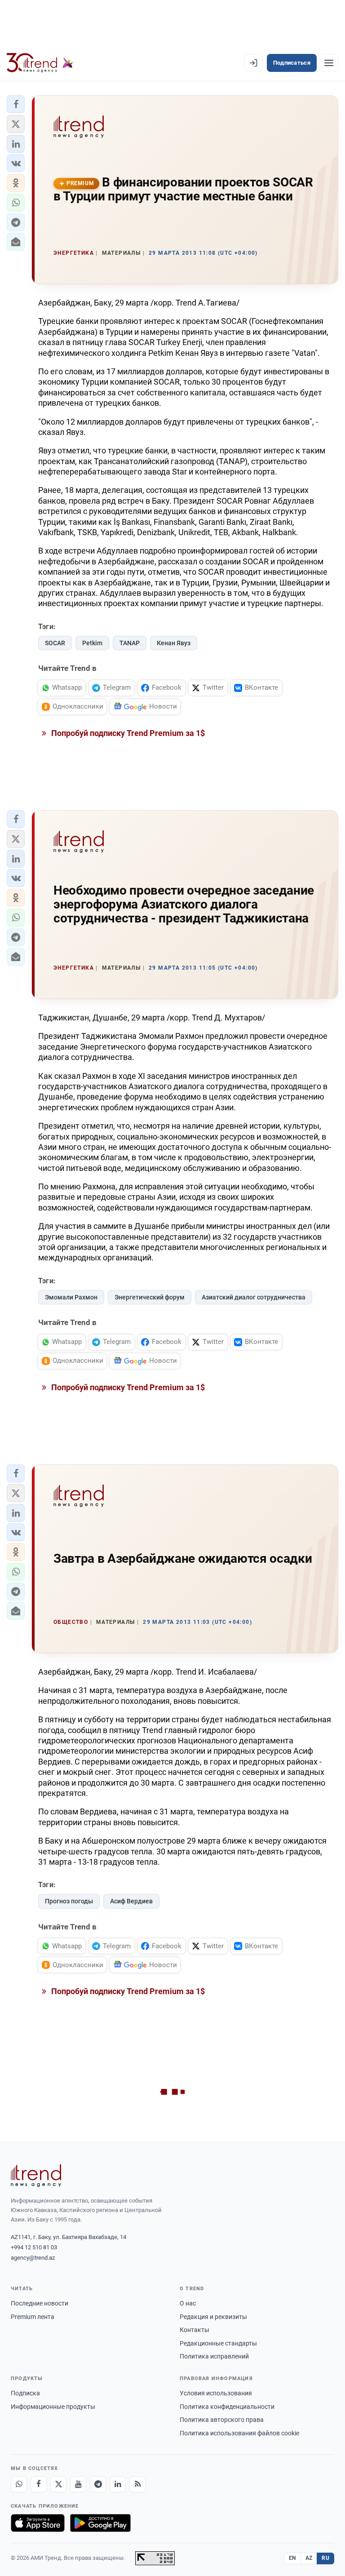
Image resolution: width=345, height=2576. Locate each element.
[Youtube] (78, 2484)
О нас (188, 2303)
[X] (58, 2484)
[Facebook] (39, 2484)
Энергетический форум (150, 1297)
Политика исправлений (214, 2356)
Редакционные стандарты (218, 2343)
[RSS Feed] (137, 2484)
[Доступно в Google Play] (100, 2523)
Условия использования (216, 2393)
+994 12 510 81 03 (34, 2247)
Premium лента (33, 2317)
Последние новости (40, 2303)
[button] (16, 104)
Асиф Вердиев (131, 1901)
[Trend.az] (40, 63)
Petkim (92, 643)
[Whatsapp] (19, 2484)
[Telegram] (98, 2484)
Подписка (25, 2393)
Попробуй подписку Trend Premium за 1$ (127, 733)
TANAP (130, 643)
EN (292, 2558)
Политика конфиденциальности (227, 2407)
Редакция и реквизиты (213, 2317)
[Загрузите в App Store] (38, 2523)
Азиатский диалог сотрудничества (254, 1297)
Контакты (195, 2330)
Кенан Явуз (174, 643)
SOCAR (55, 643)
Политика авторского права (222, 2420)
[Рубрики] (329, 63)
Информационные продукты (53, 2407)
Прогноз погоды (69, 1901)
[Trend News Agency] (36, 2176)
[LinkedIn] (118, 2484)
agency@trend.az (33, 2258)
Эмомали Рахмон (71, 1297)
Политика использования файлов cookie (239, 2433)
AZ (309, 2558)
